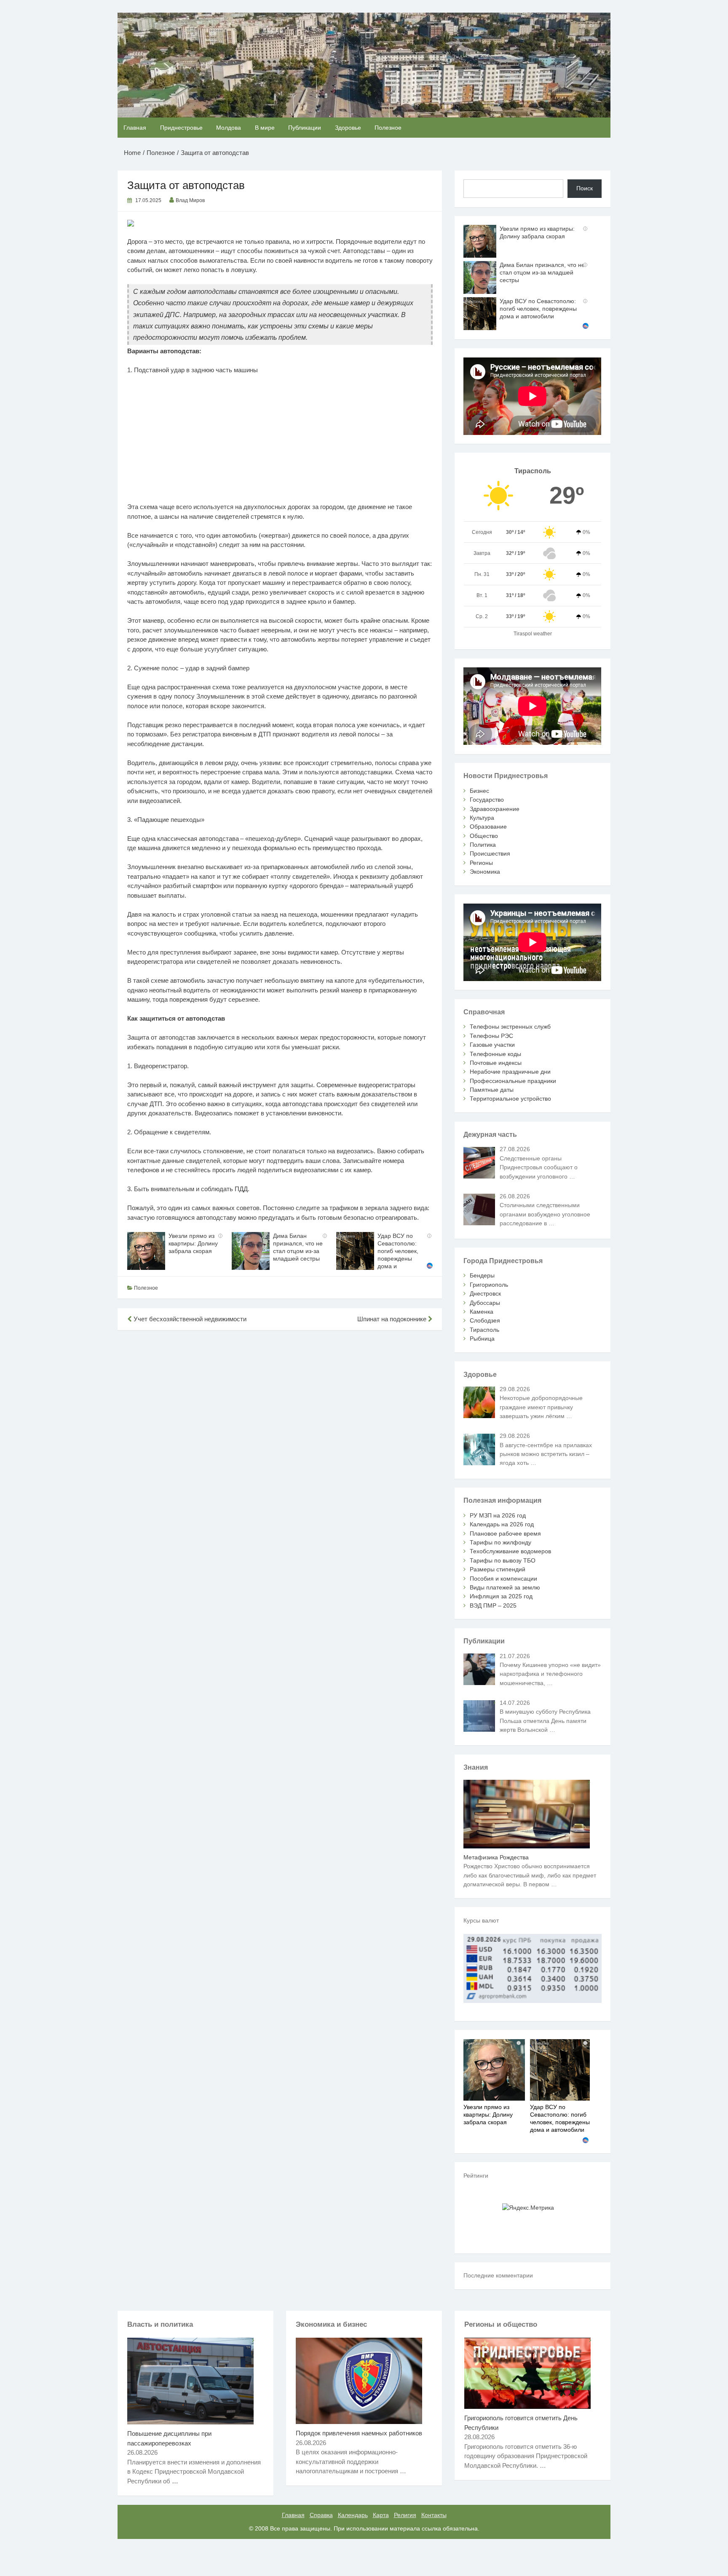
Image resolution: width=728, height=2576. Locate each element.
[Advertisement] (280, 443)
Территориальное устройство (510, 1099)
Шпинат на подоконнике (393, 1319)
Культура (482, 818)
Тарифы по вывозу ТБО (503, 1560)
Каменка (482, 1312)
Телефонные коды (495, 1054)
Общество (484, 836)
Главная (135, 128)
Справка (321, 2515)
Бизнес (479, 791)
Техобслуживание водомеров (510, 1551)
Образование (488, 827)
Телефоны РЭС (491, 1036)
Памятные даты (492, 1090)
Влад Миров (190, 200)
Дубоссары (485, 1303)
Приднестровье (181, 128)
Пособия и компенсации (503, 1579)
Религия (405, 2515)
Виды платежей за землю (505, 1587)
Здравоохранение (495, 809)
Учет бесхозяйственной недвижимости (189, 1319)
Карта (381, 2515)
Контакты (434, 2515)
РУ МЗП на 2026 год (498, 1515)
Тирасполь (484, 1330)
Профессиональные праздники (513, 1081)
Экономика (485, 872)
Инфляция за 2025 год (501, 1596)
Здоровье (348, 128)
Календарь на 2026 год (502, 1524)
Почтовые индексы (496, 1063)
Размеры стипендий (498, 1569)
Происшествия (490, 853)
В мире (265, 128)
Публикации (305, 128)
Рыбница (482, 1339)
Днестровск (485, 1293)
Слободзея (485, 1320)
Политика (483, 845)
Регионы (481, 863)
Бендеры (482, 1275)
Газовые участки (492, 1045)
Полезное (388, 128)
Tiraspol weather (533, 634)
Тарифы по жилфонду (500, 1542)
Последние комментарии (498, 2275)
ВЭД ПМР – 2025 (493, 1605)
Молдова (229, 128)
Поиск (585, 188)
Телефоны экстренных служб (510, 1027)
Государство (487, 800)
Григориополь (489, 1285)
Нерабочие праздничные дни (510, 1072)
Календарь (353, 2515)
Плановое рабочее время (505, 1533)
